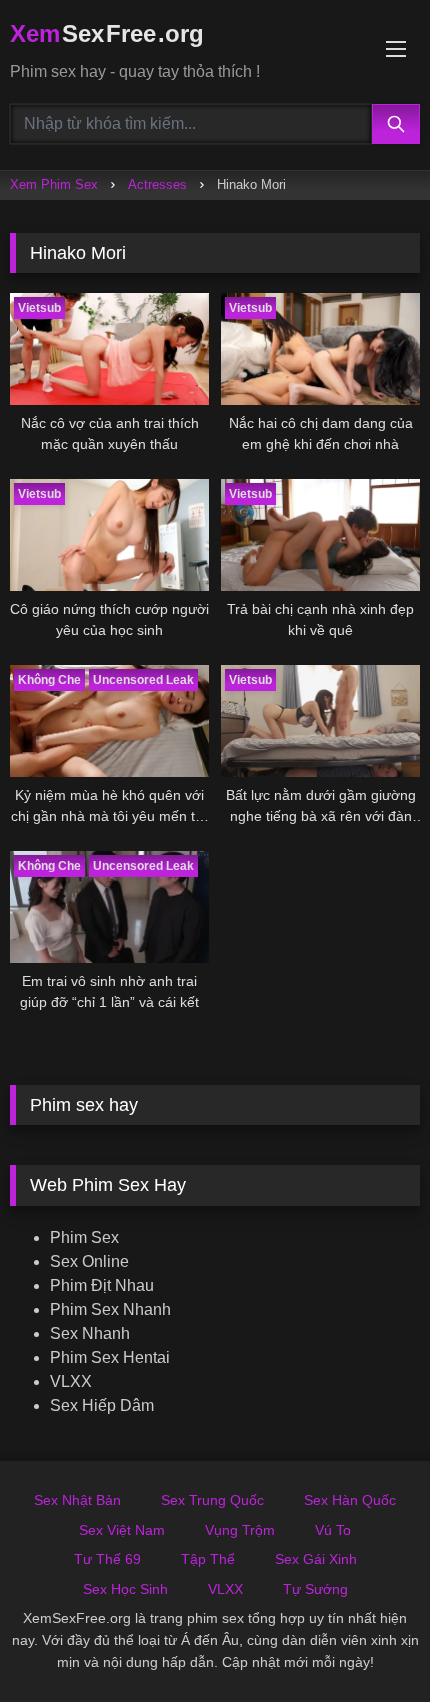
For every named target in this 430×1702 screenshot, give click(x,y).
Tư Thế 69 (107, 1559)
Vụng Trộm (240, 1530)
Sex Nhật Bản (77, 1500)
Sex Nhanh (90, 1333)
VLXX (71, 1381)
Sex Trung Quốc (212, 1500)
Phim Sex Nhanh (110, 1309)
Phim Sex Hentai (110, 1357)
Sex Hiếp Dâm (102, 1405)
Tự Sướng (315, 1589)
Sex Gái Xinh (316, 1559)
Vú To (333, 1530)
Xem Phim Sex (54, 184)
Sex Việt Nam (122, 1530)
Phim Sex (84, 1237)
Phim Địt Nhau (102, 1285)
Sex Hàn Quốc (350, 1500)
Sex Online (89, 1261)
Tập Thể (208, 1559)
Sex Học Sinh (125, 1589)
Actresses (157, 184)
